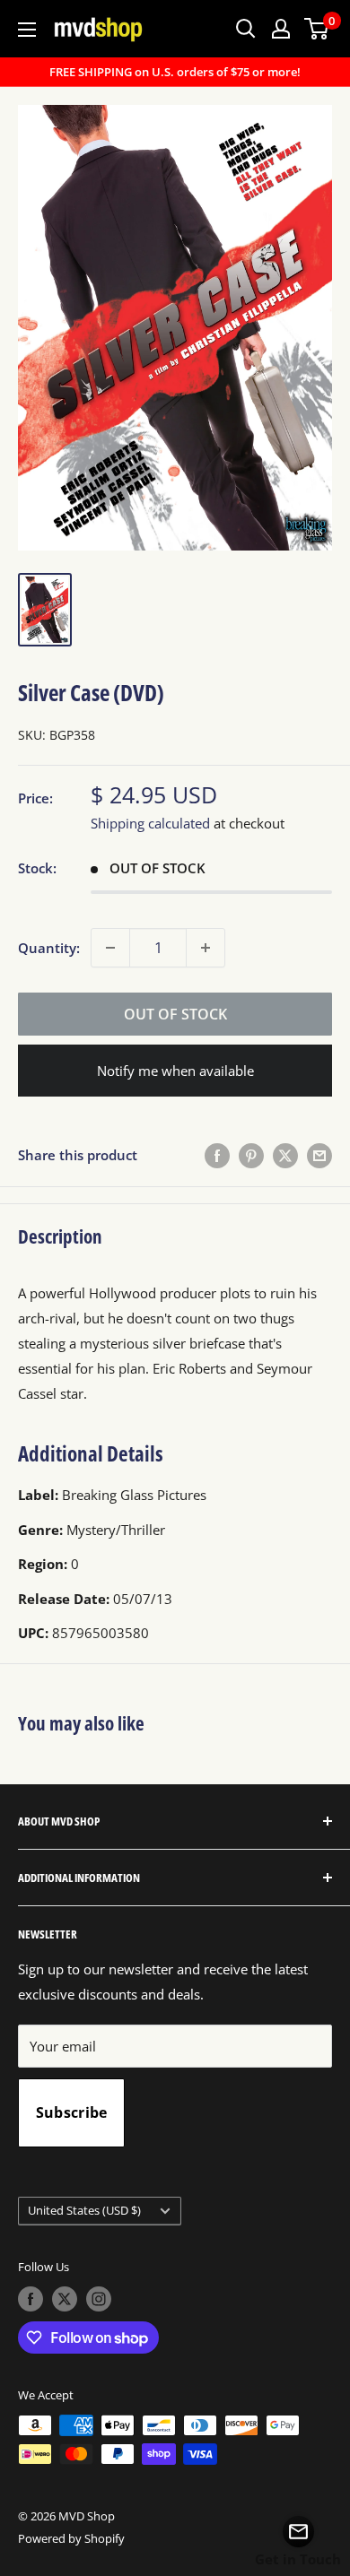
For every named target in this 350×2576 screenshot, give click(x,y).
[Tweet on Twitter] (285, 1155)
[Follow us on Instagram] (99, 2299)
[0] (317, 29)
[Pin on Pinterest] (251, 1155)
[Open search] (246, 29)
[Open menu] (27, 30)
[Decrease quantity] (110, 948)
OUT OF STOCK (175, 1014)
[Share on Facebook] (217, 1155)
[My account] (281, 29)
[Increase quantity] (206, 948)
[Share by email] (319, 1155)
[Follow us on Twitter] (65, 2299)
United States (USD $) (84, 2210)
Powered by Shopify (71, 2538)
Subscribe (72, 2112)
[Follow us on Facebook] (31, 2299)
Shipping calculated (150, 823)
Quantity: (49, 948)
